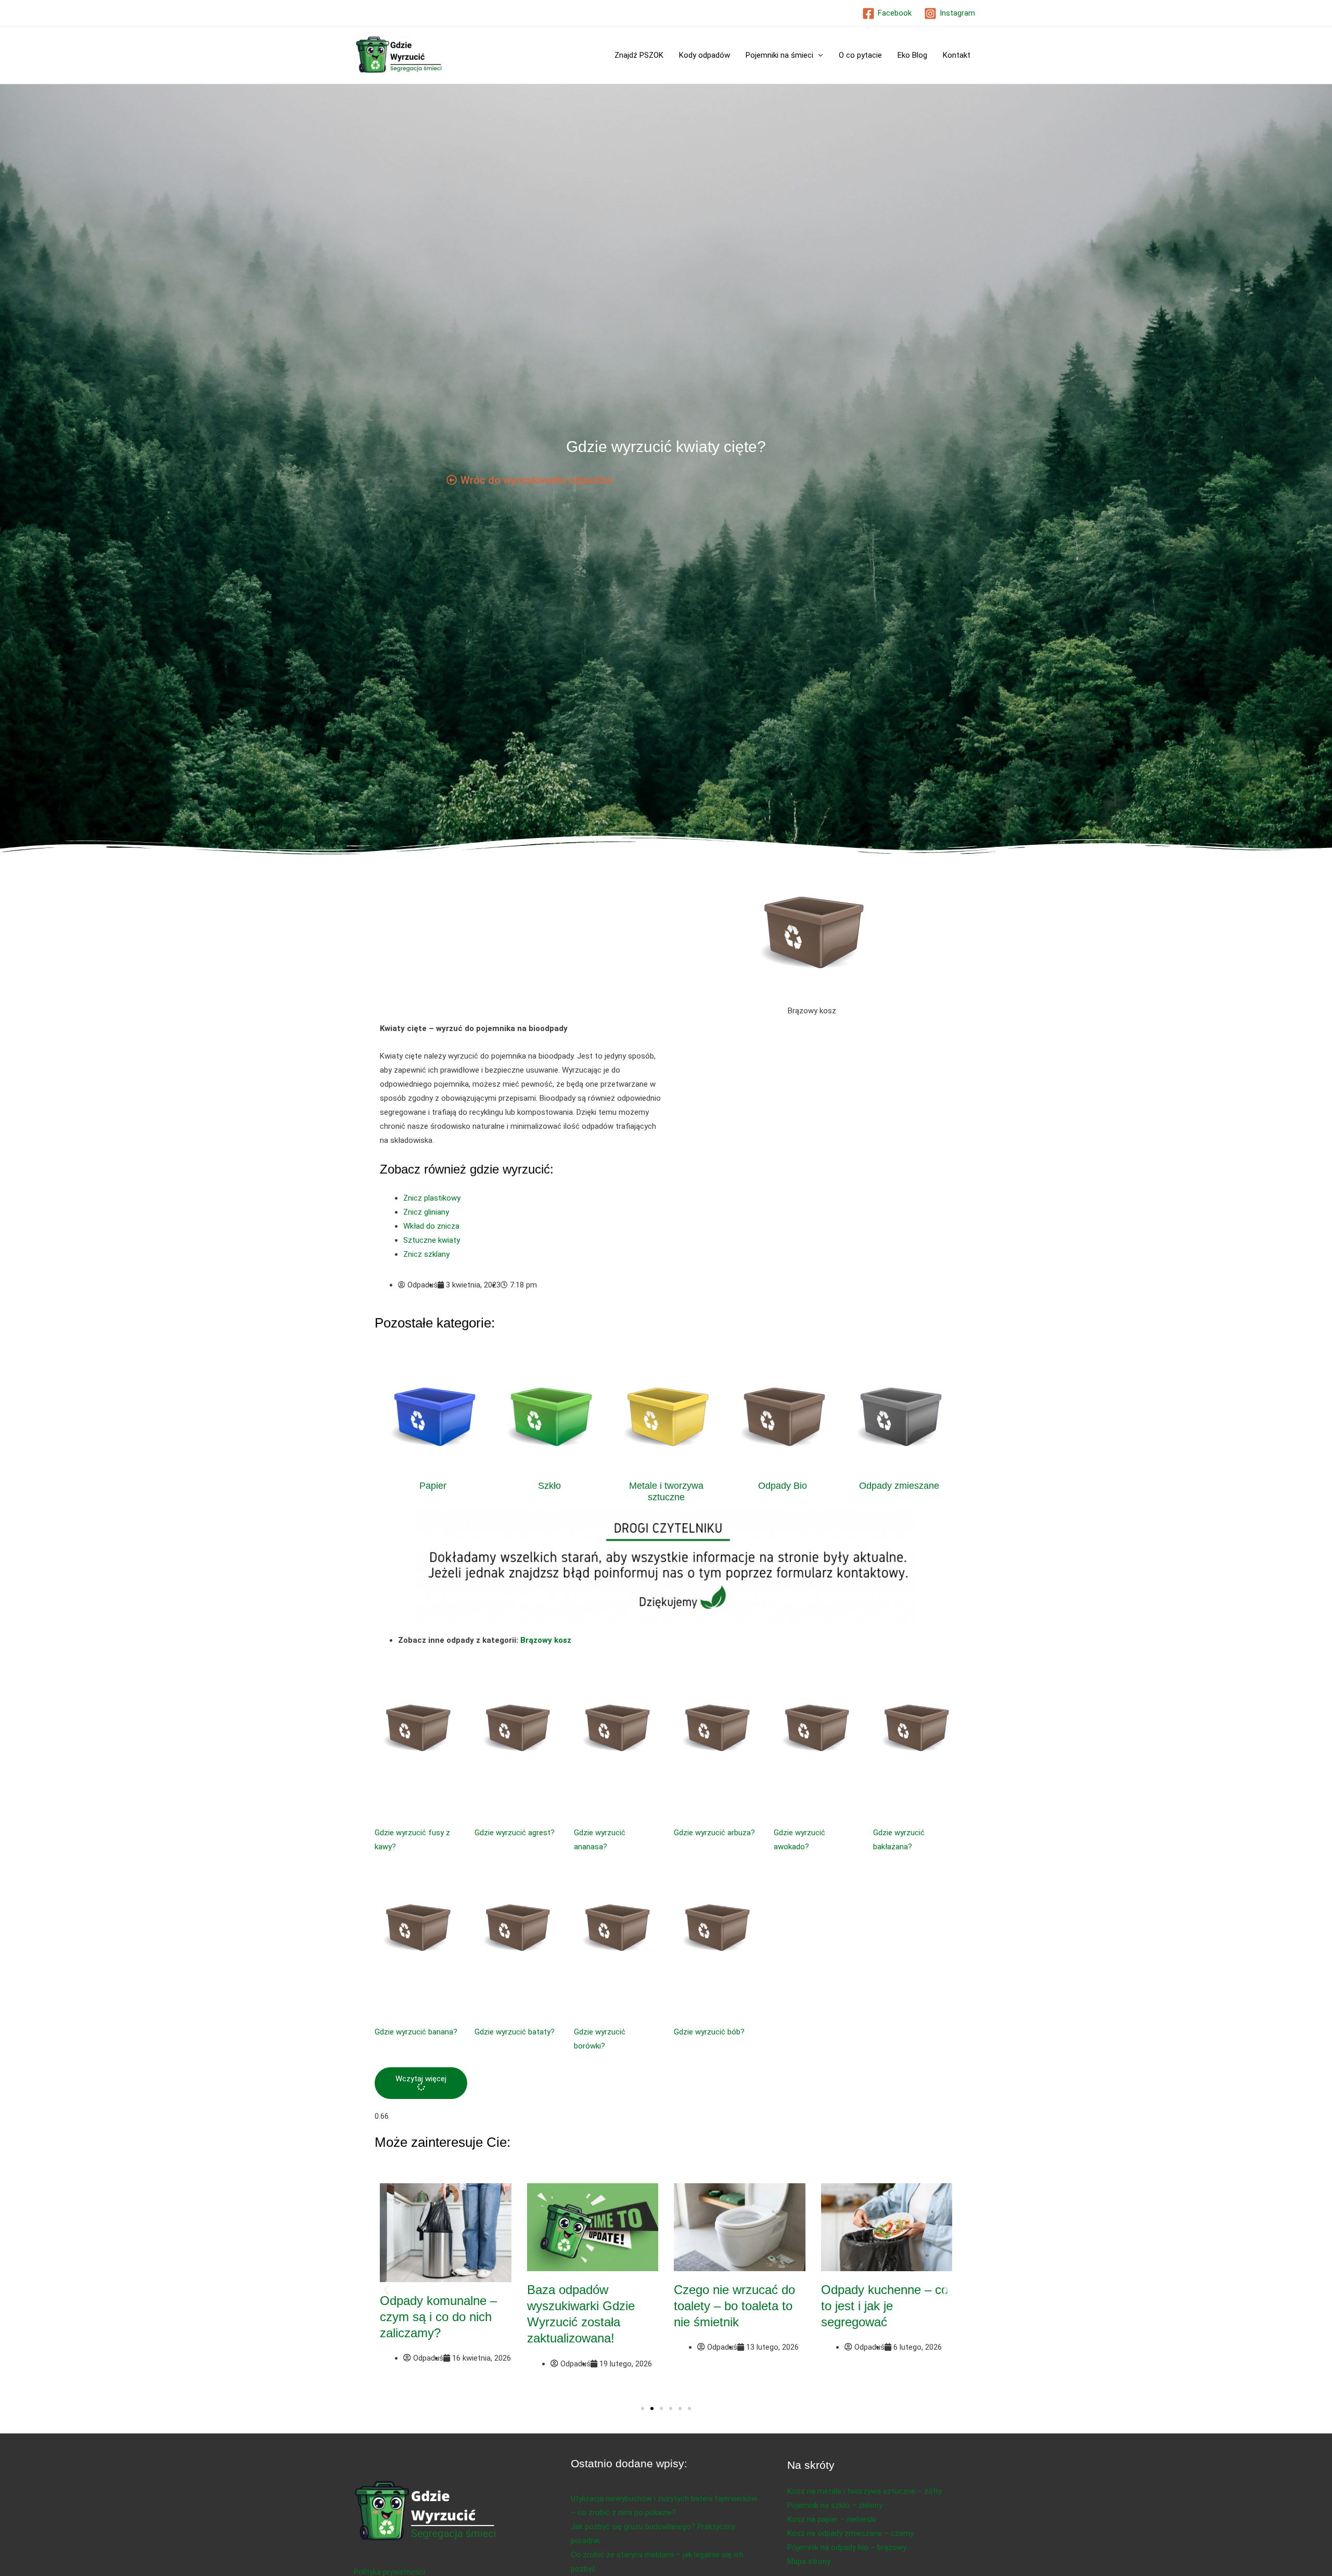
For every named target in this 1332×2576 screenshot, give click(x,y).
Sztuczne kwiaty (432, 1240)
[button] (421, 2083)
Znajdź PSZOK (639, 55)
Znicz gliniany (426, 1212)
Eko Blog (912, 55)
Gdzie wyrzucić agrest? (515, 1833)
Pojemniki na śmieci (779, 55)
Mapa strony (809, 2561)
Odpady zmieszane (899, 1486)
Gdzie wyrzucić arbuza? (714, 1833)
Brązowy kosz (546, 1640)
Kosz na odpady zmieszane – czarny (850, 2533)
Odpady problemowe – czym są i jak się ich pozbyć (883, 2306)
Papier (433, 1486)
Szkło (549, 1486)
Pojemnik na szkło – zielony (835, 2505)
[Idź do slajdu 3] (661, 2408)
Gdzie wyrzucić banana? (416, 2032)
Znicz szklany (426, 1254)
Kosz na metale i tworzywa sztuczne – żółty (864, 2491)
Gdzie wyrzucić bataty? (515, 2032)
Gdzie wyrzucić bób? (709, 2032)
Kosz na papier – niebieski (832, 2519)
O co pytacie (860, 55)
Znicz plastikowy (432, 1198)
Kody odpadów (705, 55)
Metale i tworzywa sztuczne (666, 1491)
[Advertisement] (520, 945)
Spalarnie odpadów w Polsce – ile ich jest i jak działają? (445, 2306)
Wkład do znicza (431, 1226)
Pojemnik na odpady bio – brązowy (847, 2547)
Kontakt (957, 55)
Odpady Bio (783, 1486)
